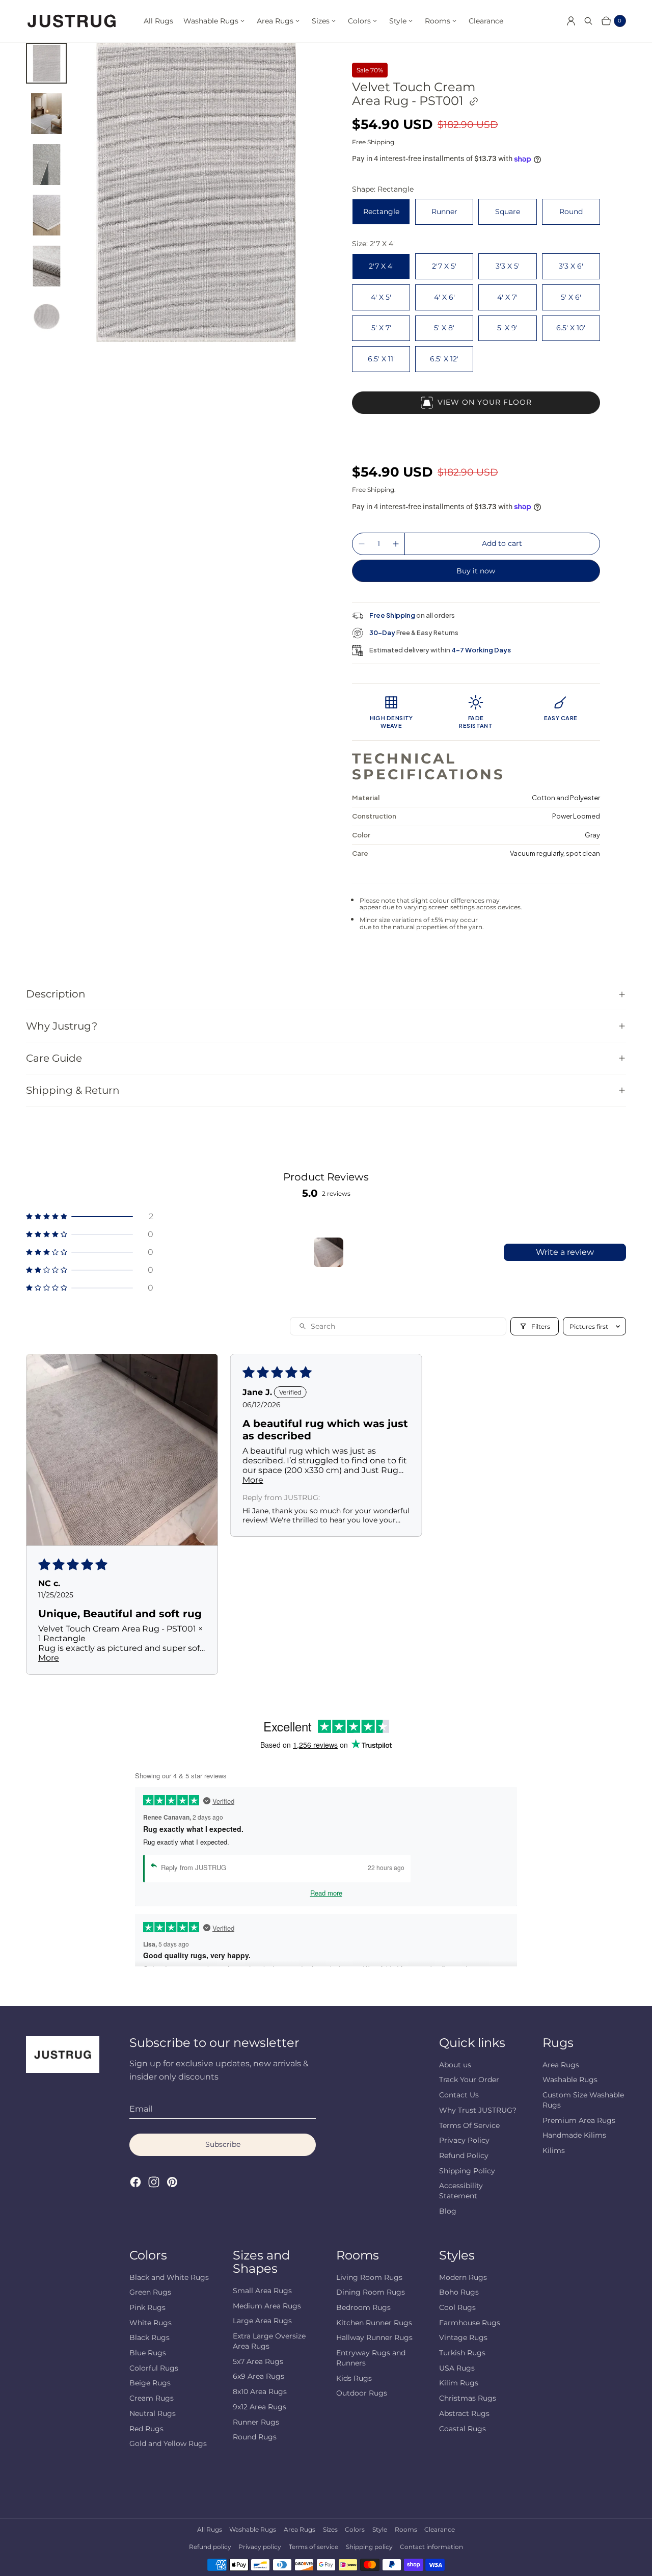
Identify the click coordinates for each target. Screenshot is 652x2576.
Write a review (565, 1252)
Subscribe (223, 2144)
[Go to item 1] (329, 1252)
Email (141, 2109)
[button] (90, 1216)
